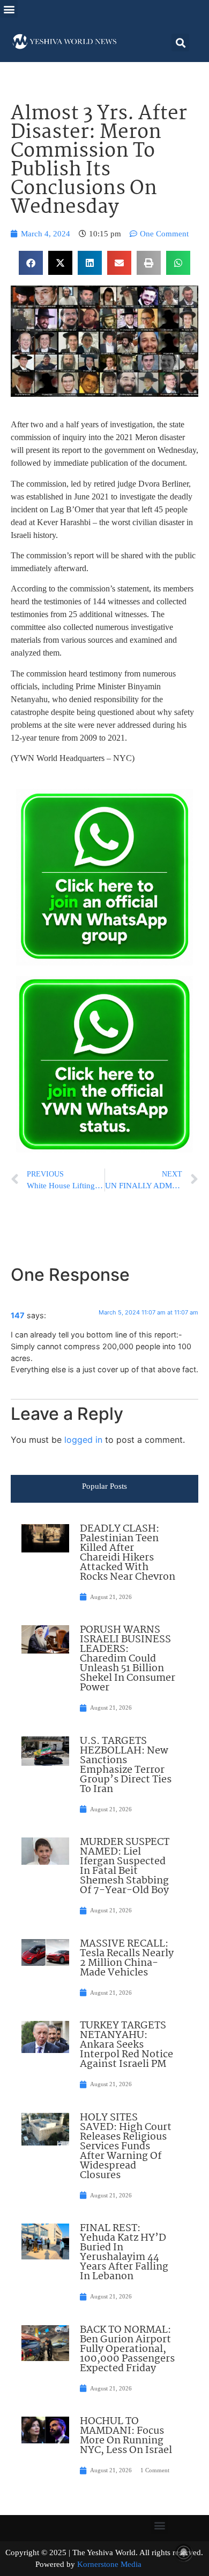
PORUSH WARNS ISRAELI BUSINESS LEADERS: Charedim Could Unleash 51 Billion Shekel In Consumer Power (128, 1659)
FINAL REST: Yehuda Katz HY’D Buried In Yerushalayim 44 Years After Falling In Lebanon (124, 2252)
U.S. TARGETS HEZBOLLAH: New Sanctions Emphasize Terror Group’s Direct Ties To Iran (126, 1765)
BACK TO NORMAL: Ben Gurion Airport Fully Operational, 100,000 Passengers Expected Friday (127, 2349)
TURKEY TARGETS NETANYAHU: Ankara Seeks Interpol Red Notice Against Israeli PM (126, 2045)
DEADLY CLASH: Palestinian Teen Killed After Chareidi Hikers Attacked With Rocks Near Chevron (128, 1553)
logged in (83, 1440)
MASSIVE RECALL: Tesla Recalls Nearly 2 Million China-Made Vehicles (127, 1958)
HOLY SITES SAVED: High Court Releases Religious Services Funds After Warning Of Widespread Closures (126, 2147)
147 (18, 1315)
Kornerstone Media (109, 2564)
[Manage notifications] (184, 2552)
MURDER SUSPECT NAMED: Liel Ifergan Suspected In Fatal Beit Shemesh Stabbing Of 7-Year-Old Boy (125, 1866)
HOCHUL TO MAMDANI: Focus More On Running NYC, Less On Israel (126, 2436)
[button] (9, 9)
